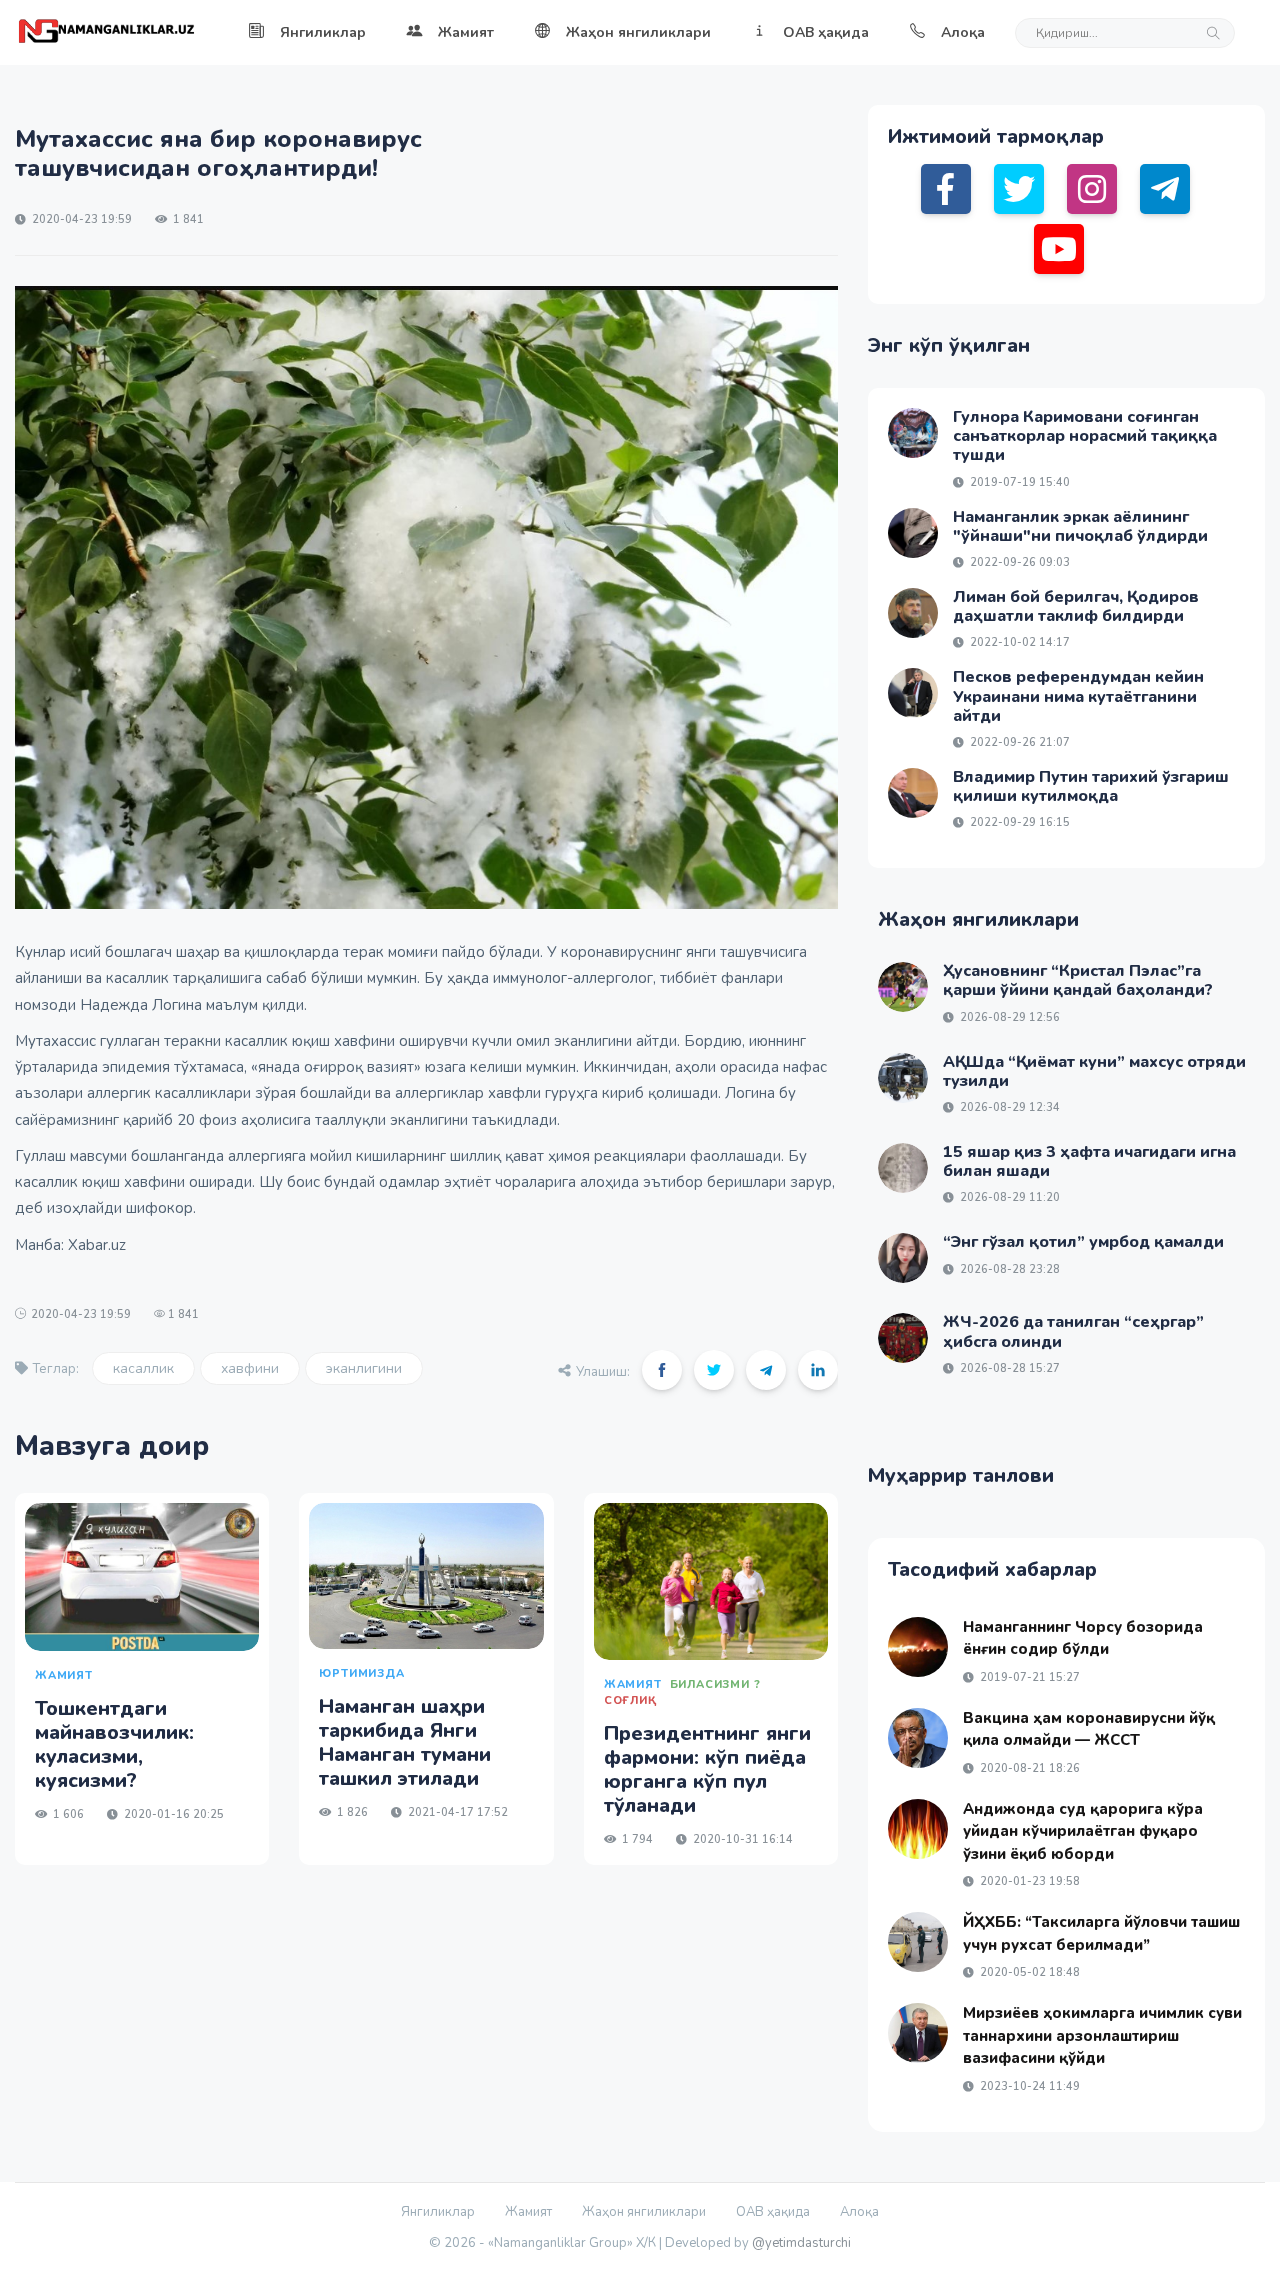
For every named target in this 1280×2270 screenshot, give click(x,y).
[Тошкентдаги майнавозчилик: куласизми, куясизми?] (142, 1576)
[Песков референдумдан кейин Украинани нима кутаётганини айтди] (913, 693)
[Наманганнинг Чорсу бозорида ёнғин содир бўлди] (918, 1647)
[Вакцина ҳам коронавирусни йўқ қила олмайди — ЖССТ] (918, 1738)
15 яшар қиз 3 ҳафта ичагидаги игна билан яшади (1089, 1161)
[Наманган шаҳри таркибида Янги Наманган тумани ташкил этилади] (426, 1576)
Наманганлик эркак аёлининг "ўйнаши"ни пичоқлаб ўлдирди (1080, 526)
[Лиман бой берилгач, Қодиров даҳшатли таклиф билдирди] (913, 613)
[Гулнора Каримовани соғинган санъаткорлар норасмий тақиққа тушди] (913, 433)
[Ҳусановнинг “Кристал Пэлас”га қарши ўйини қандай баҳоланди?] (903, 987)
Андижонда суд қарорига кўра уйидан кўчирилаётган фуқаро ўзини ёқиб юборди (1083, 1831)
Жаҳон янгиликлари (638, 32)
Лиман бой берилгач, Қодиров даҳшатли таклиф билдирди (1076, 606)
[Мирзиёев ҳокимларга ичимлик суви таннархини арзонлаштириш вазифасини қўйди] (918, 2033)
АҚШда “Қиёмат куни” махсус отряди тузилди (1094, 1071)
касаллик (143, 1368)
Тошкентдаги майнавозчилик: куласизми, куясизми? (114, 1744)
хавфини (250, 1368)
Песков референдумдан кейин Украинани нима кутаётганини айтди (1078, 696)
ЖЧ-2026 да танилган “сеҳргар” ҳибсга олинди (1073, 1331)
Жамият (466, 32)
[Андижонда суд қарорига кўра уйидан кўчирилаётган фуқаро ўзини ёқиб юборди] (918, 1829)
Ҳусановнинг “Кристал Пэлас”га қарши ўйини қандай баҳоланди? (1078, 980)
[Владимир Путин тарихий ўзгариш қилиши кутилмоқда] (913, 793)
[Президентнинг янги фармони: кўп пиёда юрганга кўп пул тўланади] (711, 1581)
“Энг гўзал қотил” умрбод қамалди (1083, 1242)
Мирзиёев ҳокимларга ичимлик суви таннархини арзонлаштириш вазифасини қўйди (1102, 2035)
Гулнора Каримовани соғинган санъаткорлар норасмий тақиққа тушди (1085, 436)
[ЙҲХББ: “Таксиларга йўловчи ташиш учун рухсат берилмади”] (918, 1942)
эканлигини (364, 1368)
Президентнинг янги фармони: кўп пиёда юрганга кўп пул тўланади (707, 1769)
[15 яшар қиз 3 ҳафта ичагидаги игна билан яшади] (903, 1168)
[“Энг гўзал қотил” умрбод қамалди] (903, 1258)
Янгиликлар (323, 32)
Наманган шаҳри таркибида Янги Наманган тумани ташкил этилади (405, 1742)
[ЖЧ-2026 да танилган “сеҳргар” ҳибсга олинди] (903, 1338)
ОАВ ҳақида (826, 32)
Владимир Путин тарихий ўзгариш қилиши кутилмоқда (1091, 786)
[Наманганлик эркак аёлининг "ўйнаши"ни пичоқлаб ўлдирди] (913, 533)
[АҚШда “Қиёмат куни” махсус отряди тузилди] (903, 1078)
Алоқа (963, 32)
